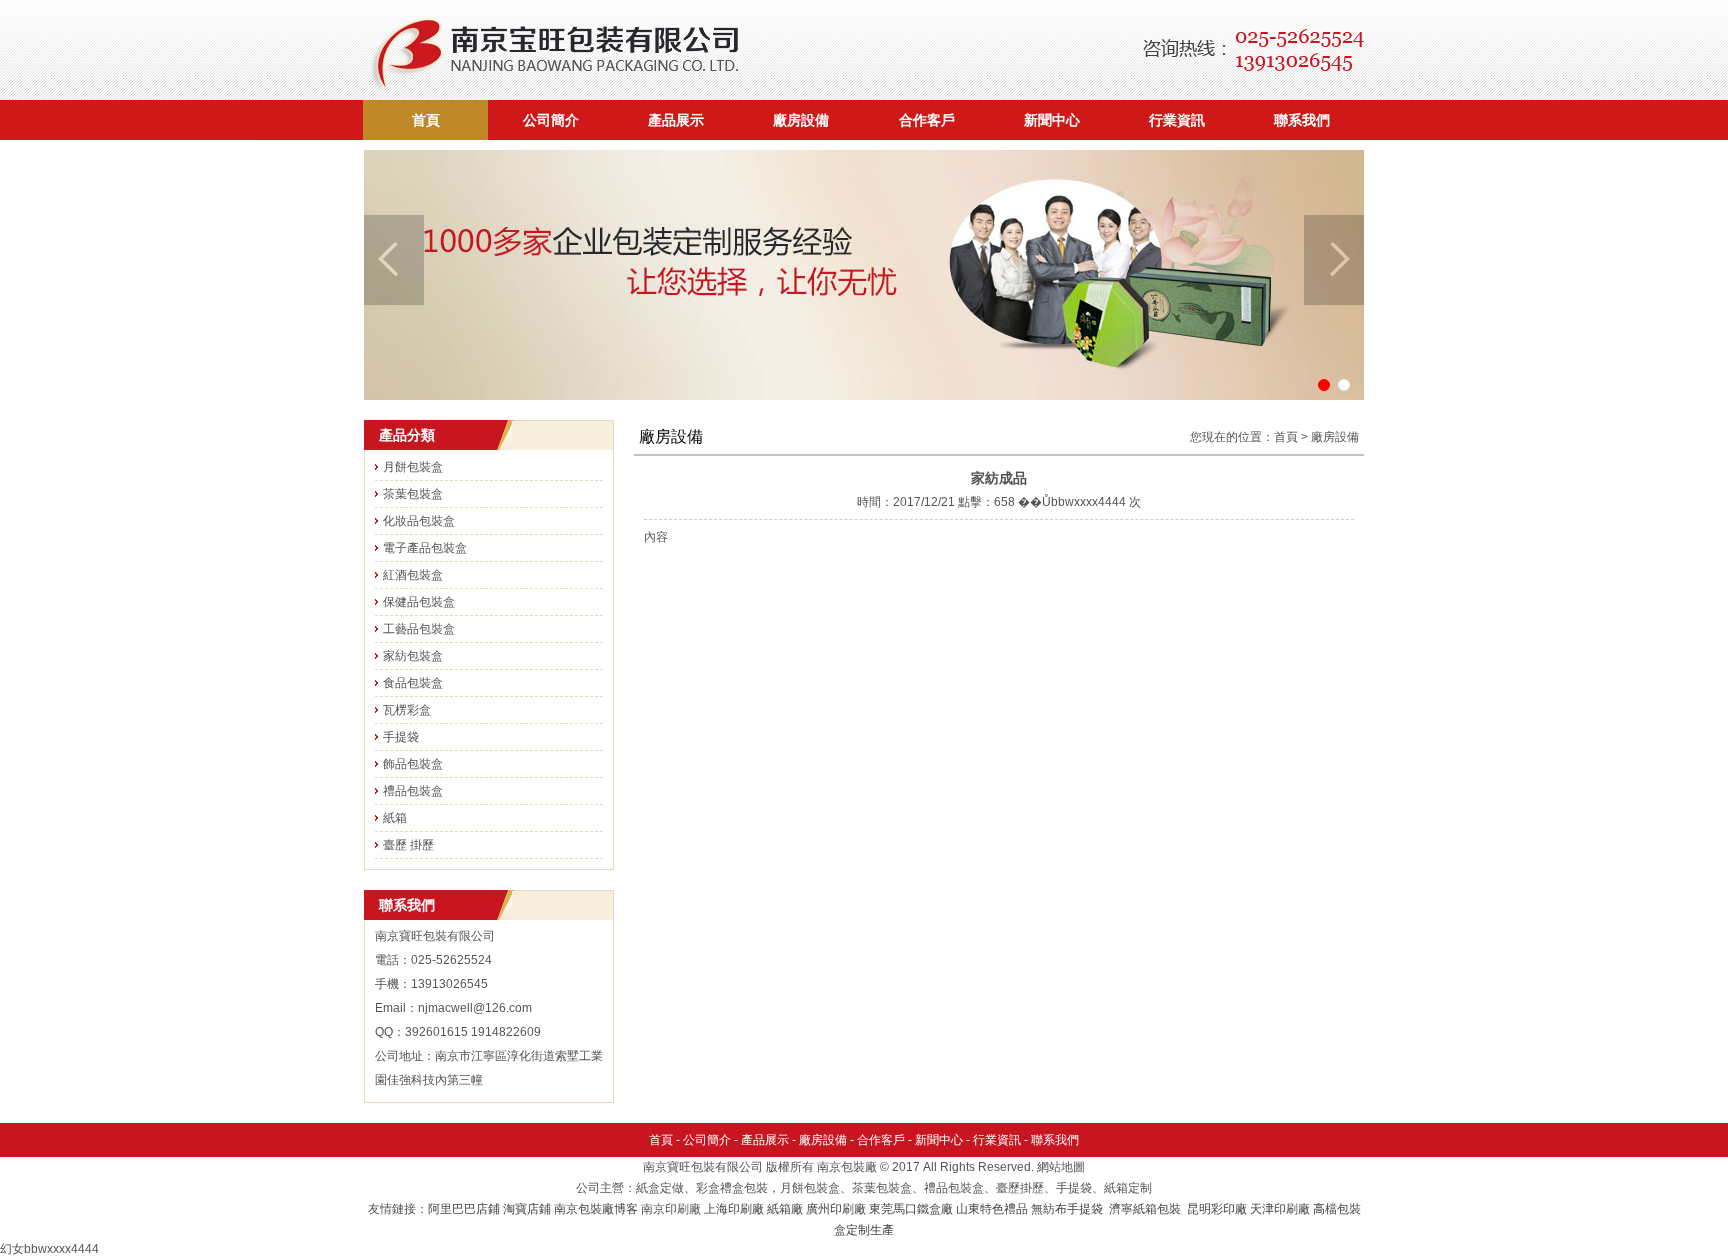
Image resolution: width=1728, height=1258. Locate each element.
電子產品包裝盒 (425, 548)
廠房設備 (801, 120)
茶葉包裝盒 (413, 494)
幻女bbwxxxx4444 (49, 1249)
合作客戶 (927, 120)
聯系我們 (1302, 120)
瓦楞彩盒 (407, 710)
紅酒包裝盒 (413, 575)
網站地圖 (1061, 1167)
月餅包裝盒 (413, 467)
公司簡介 (551, 120)
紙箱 (395, 818)
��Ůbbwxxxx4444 (1072, 502)
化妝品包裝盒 (419, 521)
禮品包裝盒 (413, 791)
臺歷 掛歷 (408, 845)
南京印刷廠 (671, 1209)
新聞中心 (1052, 120)
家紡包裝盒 (413, 656)
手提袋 (401, 737)
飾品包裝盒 (413, 764)
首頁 (426, 120)
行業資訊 (1177, 120)
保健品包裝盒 (419, 602)
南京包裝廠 (847, 1167)
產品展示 (676, 120)
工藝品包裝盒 (419, 629)
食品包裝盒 (413, 683)
